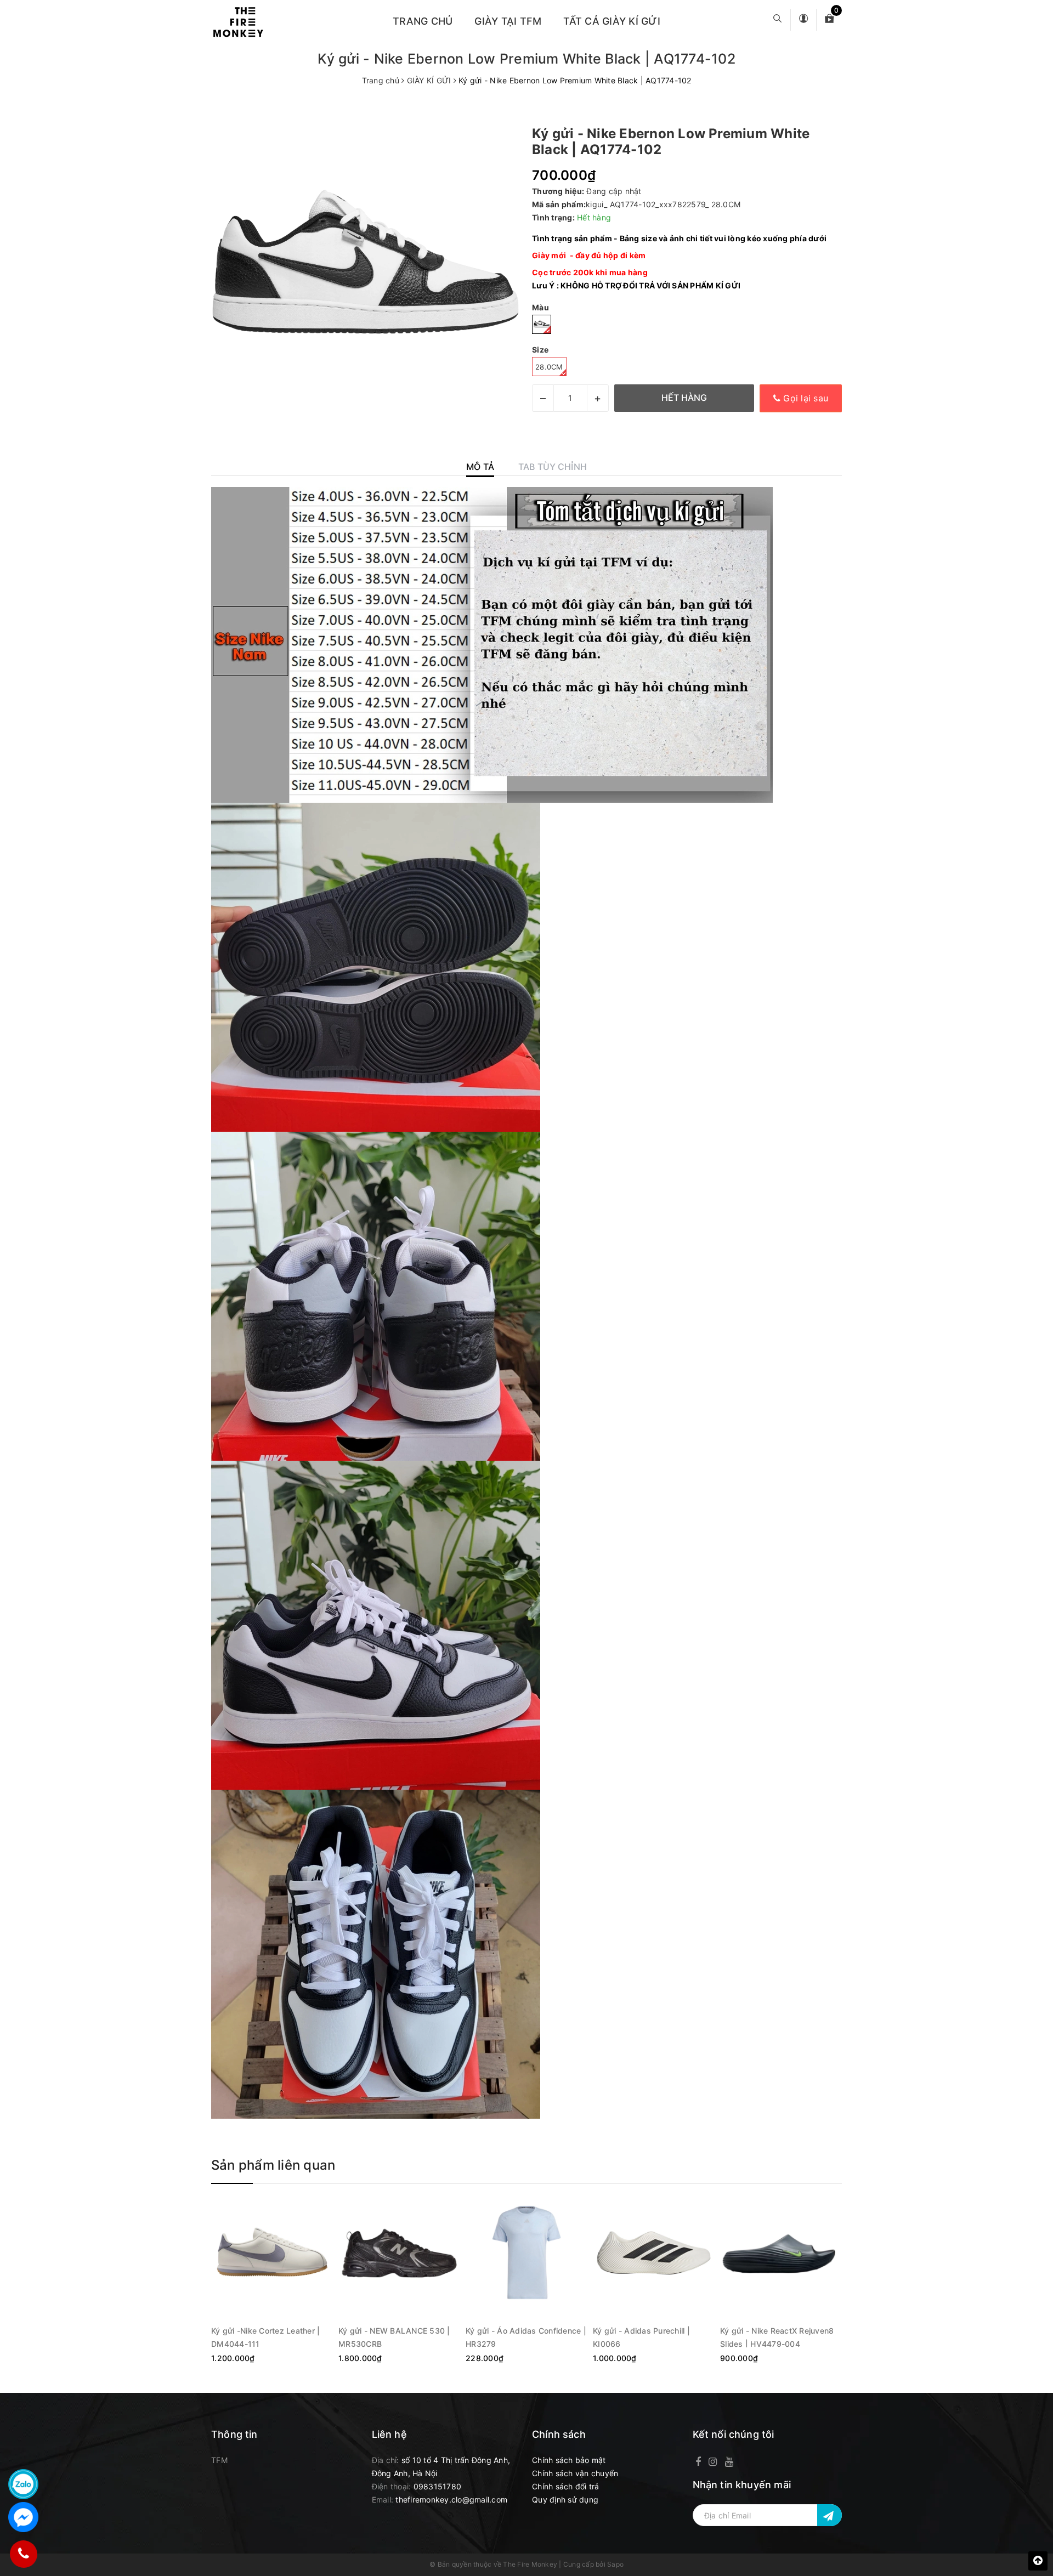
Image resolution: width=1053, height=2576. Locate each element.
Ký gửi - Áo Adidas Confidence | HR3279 (526, 2337)
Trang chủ (423, 21)
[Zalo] (23, 2484)
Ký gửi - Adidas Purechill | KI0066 (641, 2337)
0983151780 (438, 2486)
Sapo (615, 2564)
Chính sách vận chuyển (575, 2473)
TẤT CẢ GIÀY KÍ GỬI (612, 21)
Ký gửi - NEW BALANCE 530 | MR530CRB (394, 2337)
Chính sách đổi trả (566, 2486)
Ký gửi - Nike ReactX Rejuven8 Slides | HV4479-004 (777, 2337)
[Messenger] (23, 2517)
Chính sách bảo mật (569, 2460)
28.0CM (549, 367)
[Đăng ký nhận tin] (830, 2515)
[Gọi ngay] (23, 2554)
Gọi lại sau (804, 398)
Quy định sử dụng (565, 2500)
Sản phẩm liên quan (273, 2165)
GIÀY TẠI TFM (508, 21)
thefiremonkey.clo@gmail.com (451, 2500)
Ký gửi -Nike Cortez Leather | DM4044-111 (265, 2337)
